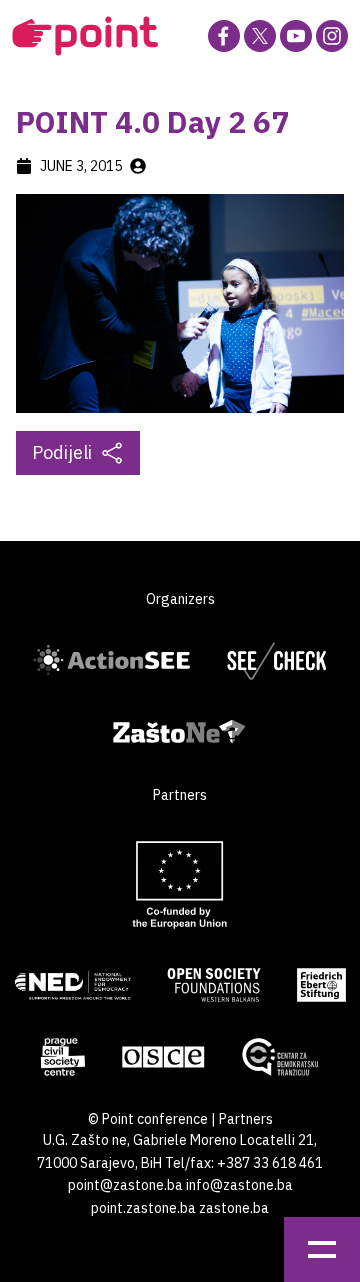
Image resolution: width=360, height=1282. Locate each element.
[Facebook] (224, 36)
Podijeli (62, 452)
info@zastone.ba (239, 1185)
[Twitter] (260, 36)
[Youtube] (296, 36)
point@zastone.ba (125, 1185)
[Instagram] (332, 36)
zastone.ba (234, 1208)
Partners (246, 1119)
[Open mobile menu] (322, 1249)
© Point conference (148, 1119)
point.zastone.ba (143, 1208)
